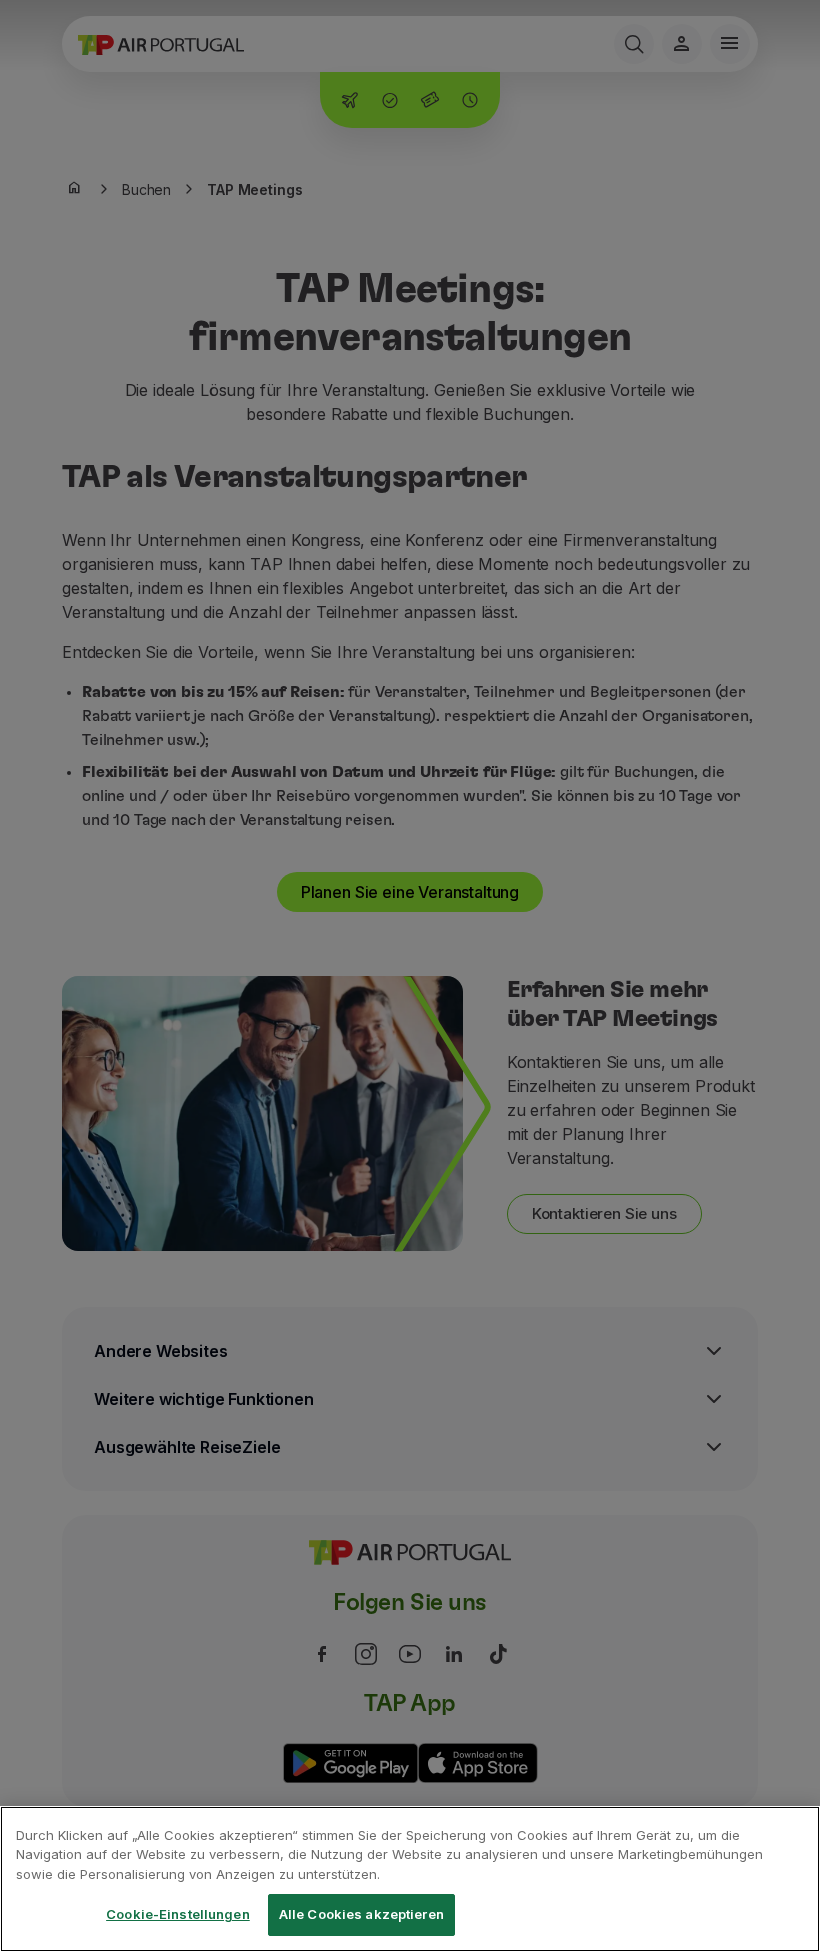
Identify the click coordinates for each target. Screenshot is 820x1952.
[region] (410, 1879)
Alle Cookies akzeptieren (361, 1914)
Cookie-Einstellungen (178, 1914)
